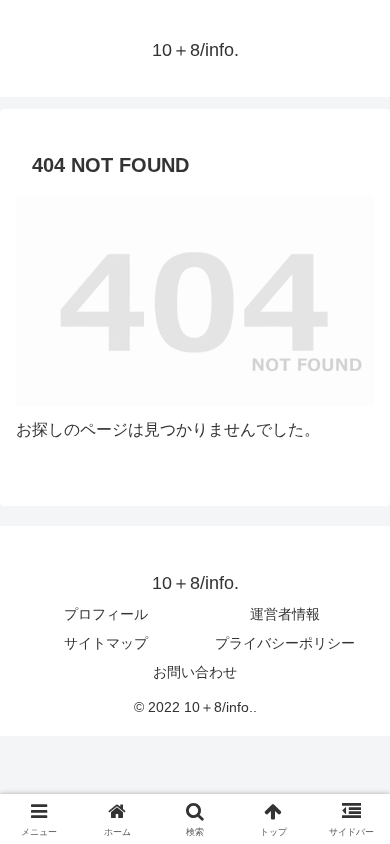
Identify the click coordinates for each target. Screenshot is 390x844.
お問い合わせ (195, 672)
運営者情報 (285, 614)
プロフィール (106, 614)
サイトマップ (106, 643)
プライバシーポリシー (285, 643)
